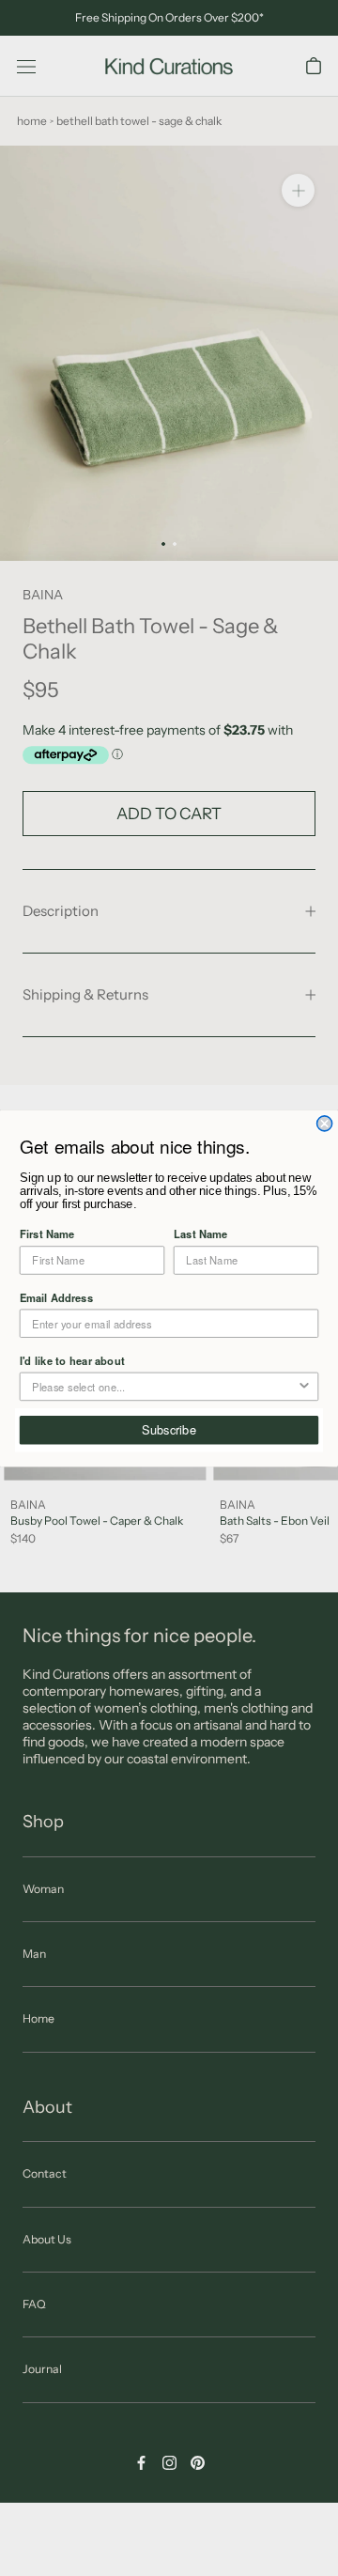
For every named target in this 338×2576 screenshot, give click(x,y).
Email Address (56, 1296)
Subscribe (169, 1429)
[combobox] (164, 1386)
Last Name (201, 1234)
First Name (47, 1234)
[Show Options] (304, 1386)
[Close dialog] (325, 1123)
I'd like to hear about (72, 1359)
